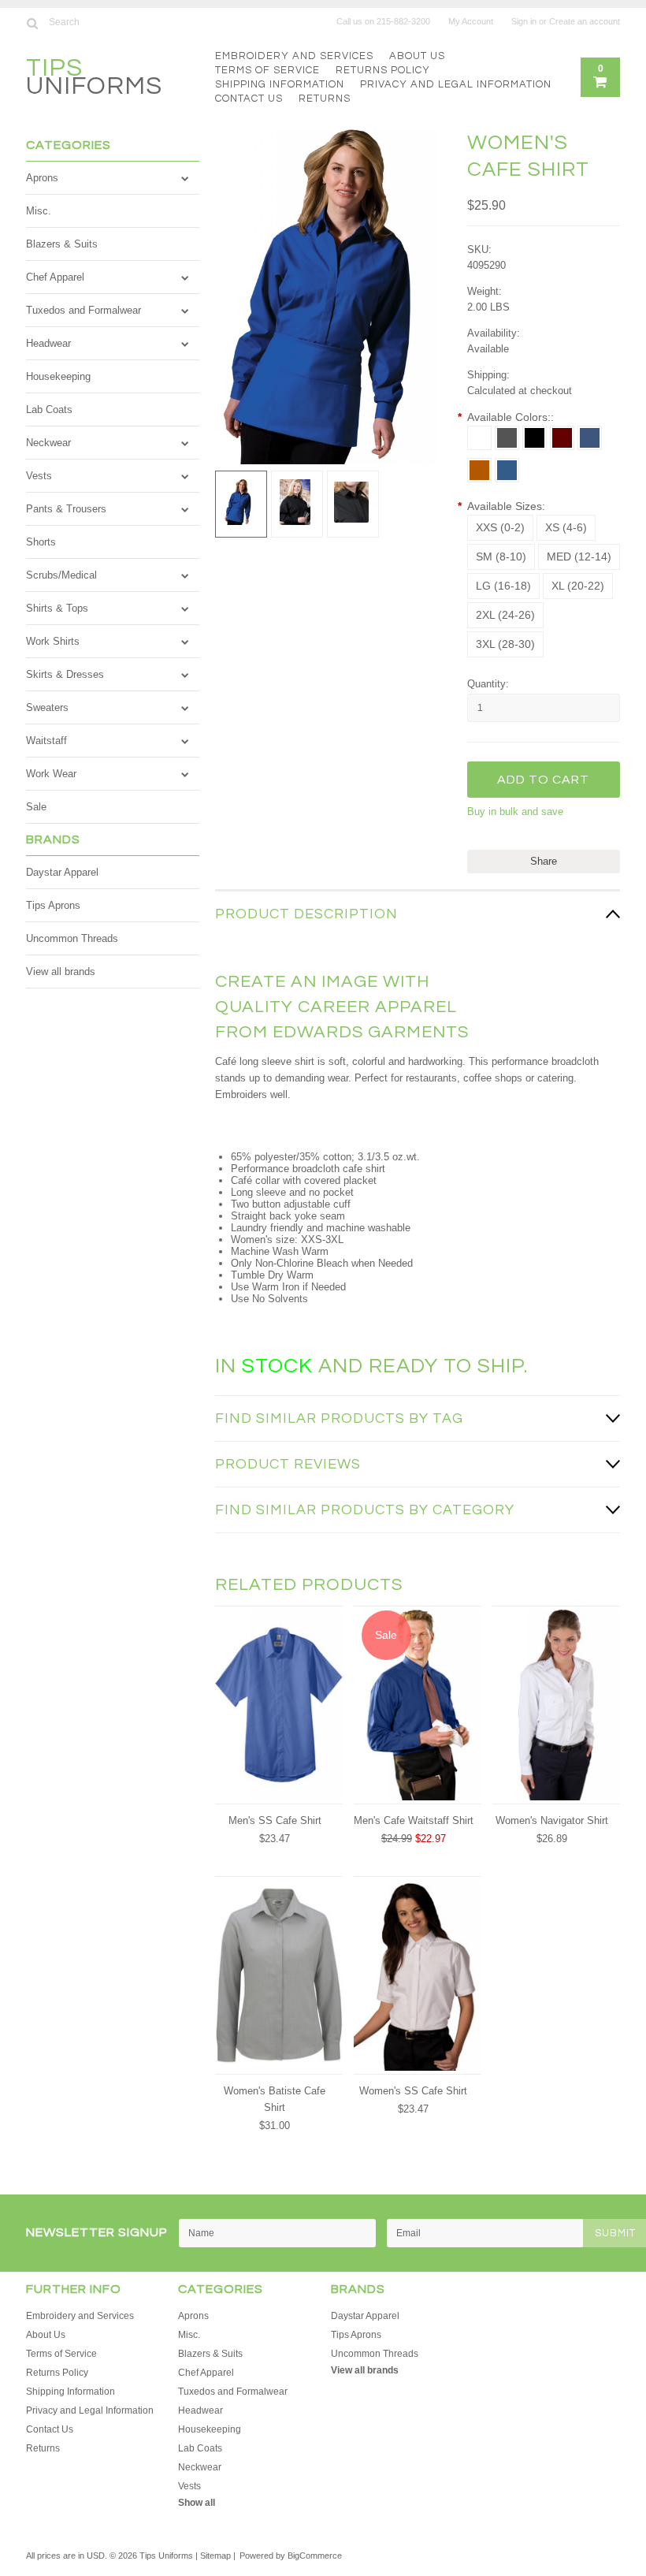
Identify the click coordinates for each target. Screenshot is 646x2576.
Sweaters (47, 707)
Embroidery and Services (294, 56)
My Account (471, 21)
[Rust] (479, 470)
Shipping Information (280, 84)
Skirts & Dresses (65, 674)
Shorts (41, 542)
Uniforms (94, 79)
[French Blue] (507, 470)
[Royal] (590, 438)
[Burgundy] (562, 438)
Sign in (524, 21)
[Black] (535, 438)
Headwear (48, 343)
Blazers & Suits (62, 244)
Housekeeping (58, 376)
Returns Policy (383, 70)
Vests (39, 476)
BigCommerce (315, 2556)
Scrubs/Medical (61, 575)
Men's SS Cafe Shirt (275, 1820)
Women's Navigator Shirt (552, 1820)
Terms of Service (267, 70)
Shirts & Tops (57, 608)
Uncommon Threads (72, 938)
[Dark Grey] (507, 438)
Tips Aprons (53, 905)
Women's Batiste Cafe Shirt (275, 2099)
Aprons (42, 178)
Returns (325, 99)
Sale (36, 807)
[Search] (33, 23)
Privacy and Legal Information (456, 84)
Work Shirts (53, 641)
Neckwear (48, 443)
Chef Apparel (55, 277)
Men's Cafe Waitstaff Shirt (414, 1820)
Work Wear (51, 774)
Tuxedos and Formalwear (84, 310)
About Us (417, 56)
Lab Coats (49, 409)
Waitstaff (46, 741)
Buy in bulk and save (515, 812)
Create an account (585, 21)
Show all (197, 2503)
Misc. (39, 211)
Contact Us (249, 99)
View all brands (61, 972)
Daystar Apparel (62, 872)
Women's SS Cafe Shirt (413, 2091)
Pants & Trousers (66, 509)
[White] (479, 438)
